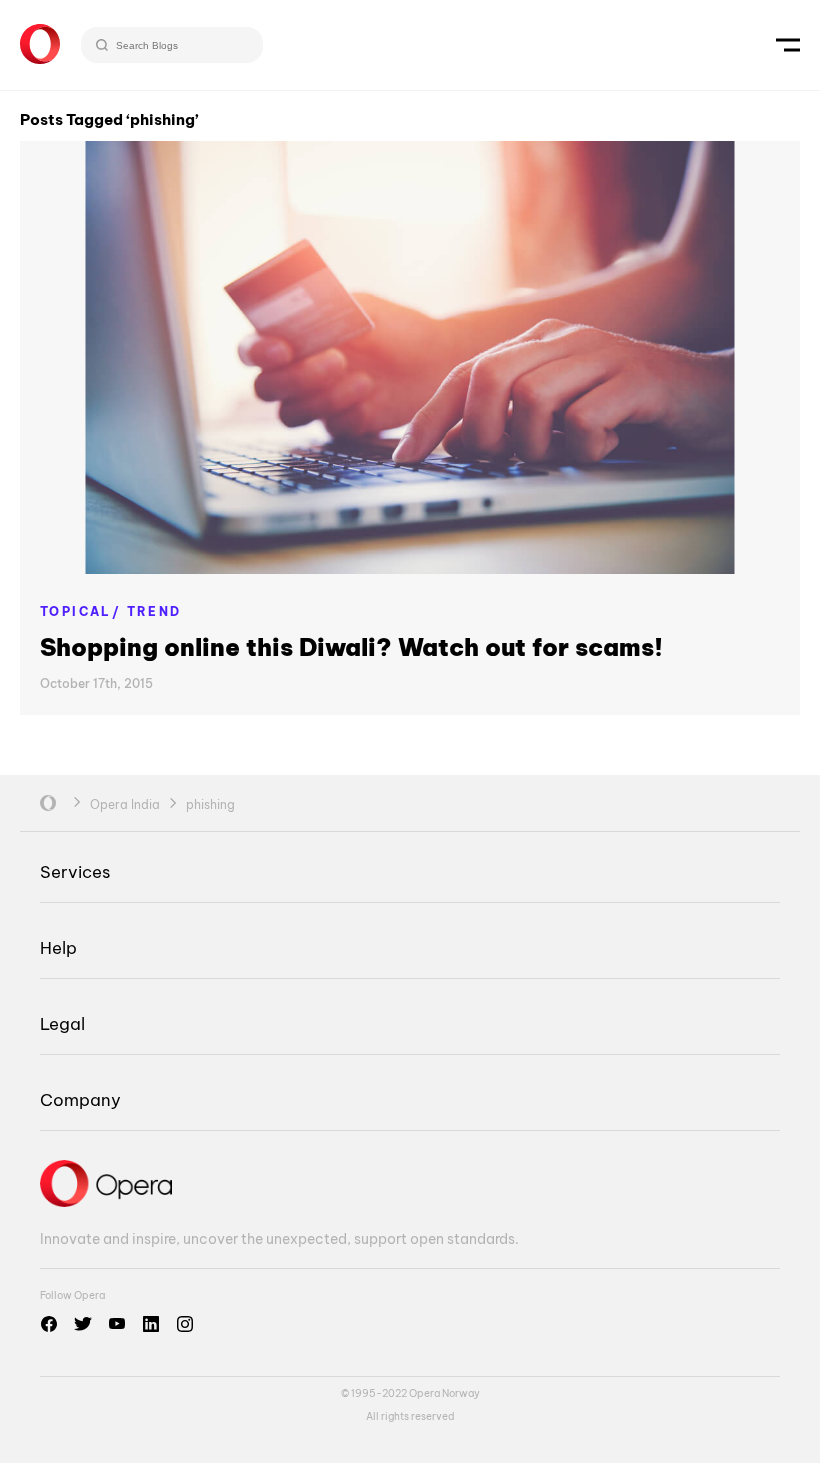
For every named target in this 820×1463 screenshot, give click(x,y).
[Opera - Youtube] (117, 1324)
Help (58, 947)
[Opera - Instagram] (185, 1324)
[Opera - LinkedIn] (151, 1324)
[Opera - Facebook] (49, 1324)
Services (75, 871)
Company (80, 1099)
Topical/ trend (111, 611)
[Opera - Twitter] (83, 1324)
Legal (62, 1023)
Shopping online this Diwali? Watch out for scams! (351, 647)
